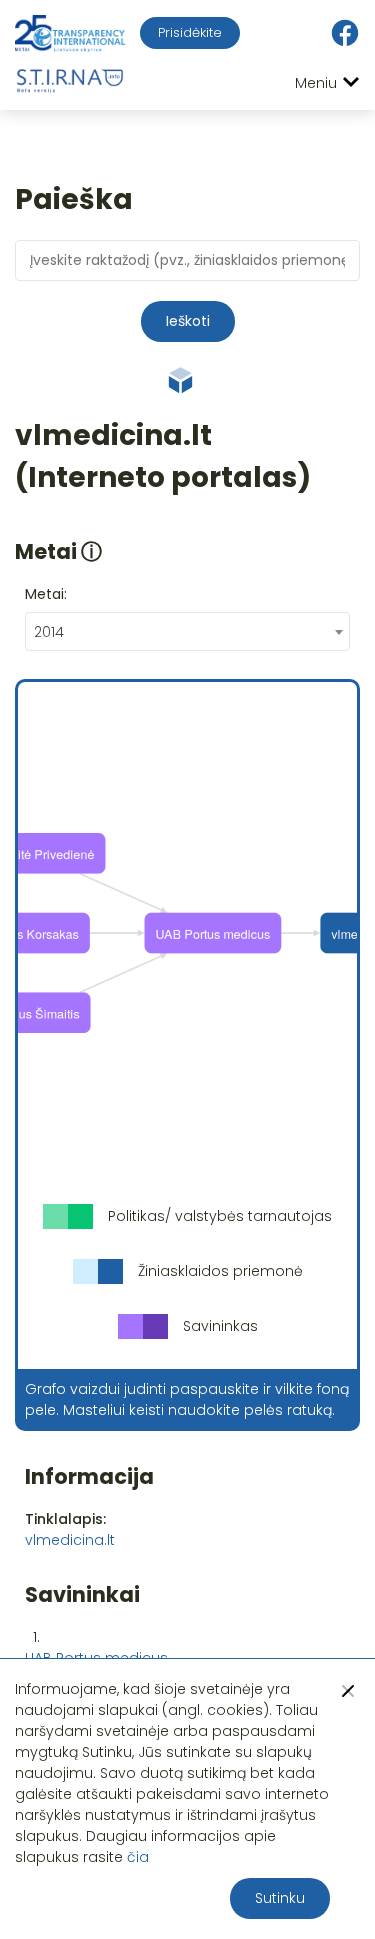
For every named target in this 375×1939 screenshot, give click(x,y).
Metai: (46, 594)
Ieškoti (188, 321)
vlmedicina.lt (70, 1540)
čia (138, 1857)
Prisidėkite (190, 32)
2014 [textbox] (49, 632)
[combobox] (187, 631)
